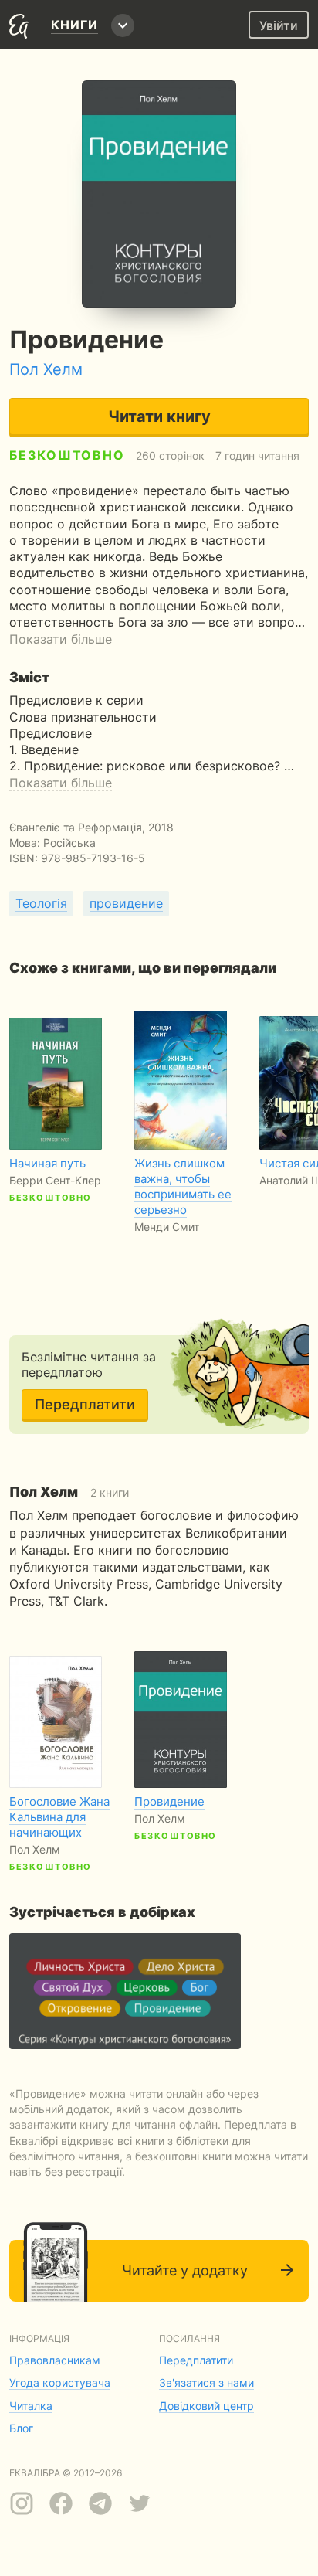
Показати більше (61, 639)
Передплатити (85, 1404)
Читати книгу (159, 416)
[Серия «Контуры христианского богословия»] (125, 1991)
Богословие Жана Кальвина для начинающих (59, 1817)
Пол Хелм (46, 369)
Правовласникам (55, 2360)
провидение (126, 903)
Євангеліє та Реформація (76, 827)
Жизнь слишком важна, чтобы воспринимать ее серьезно (183, 1186)
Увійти (279, 25)
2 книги (69, 1492)
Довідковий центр (206, 2406)
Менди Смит (167, 1227)
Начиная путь (47, 1163)
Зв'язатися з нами (206, 2382)
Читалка (31, 2406)
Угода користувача (60, 2382)
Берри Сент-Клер (55, 1180)
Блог (21, 2428)
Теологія (41, 903)
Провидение (169, 1801)
